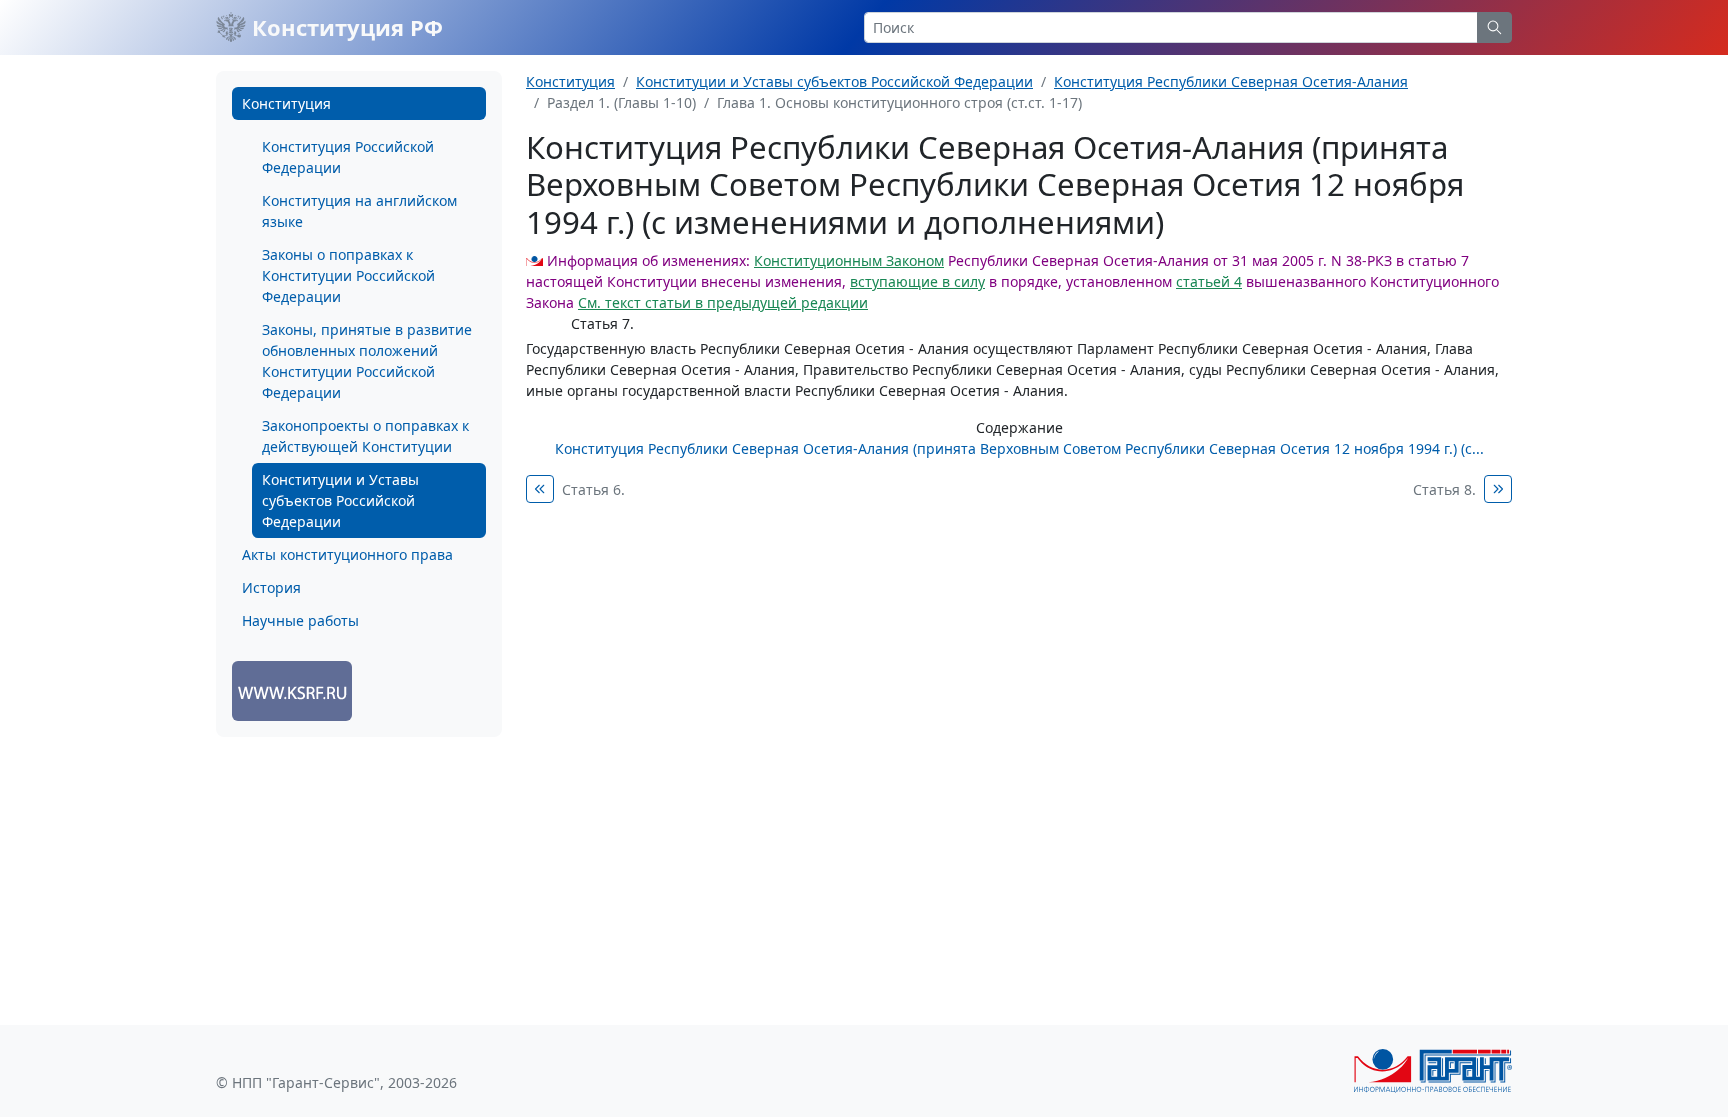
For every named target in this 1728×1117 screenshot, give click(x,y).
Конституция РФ (344, 27)
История (271, 587)
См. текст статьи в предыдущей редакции (723, 302)
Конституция (286, 103)
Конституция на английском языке (359, 211)
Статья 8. (1444, 489)
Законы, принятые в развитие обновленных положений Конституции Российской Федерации (367, 361)
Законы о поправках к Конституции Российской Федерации (348, 275)
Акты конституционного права (347, 554)
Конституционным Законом (849, 260)
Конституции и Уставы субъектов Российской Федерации (340, 500)
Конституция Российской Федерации (348, 157)
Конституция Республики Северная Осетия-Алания (1231, 81)
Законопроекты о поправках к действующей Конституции (365, 436)
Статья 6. (593, 489)
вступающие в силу (917, 281)
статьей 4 (1209, 281)
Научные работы (300, 620)
